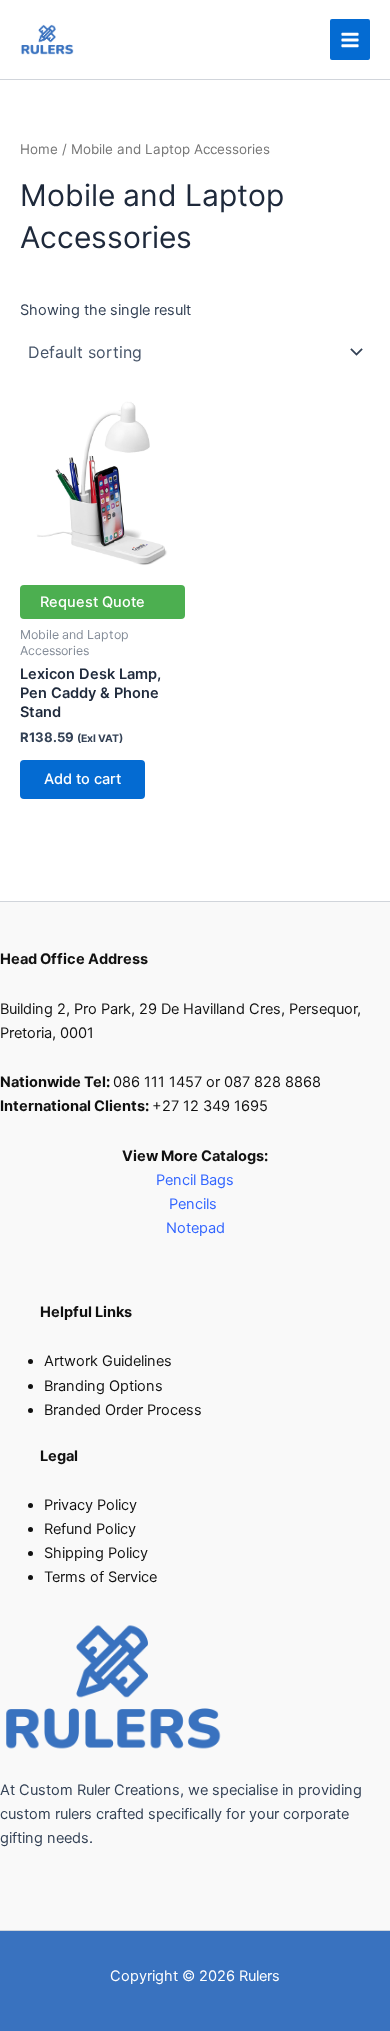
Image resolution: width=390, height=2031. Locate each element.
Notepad (195, 1228)
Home (39, 149)
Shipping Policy (96, 1553)
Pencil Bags (195, 1180)
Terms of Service (100, 1577)
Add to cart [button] (82, 779)
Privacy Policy (90, 1505)
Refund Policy (90, 1529)
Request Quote (92, 602)
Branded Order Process (123, 1410)
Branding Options (103, 1386)
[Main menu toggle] (350, 39)
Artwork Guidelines (108, 1361)
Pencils (195, 1204)
